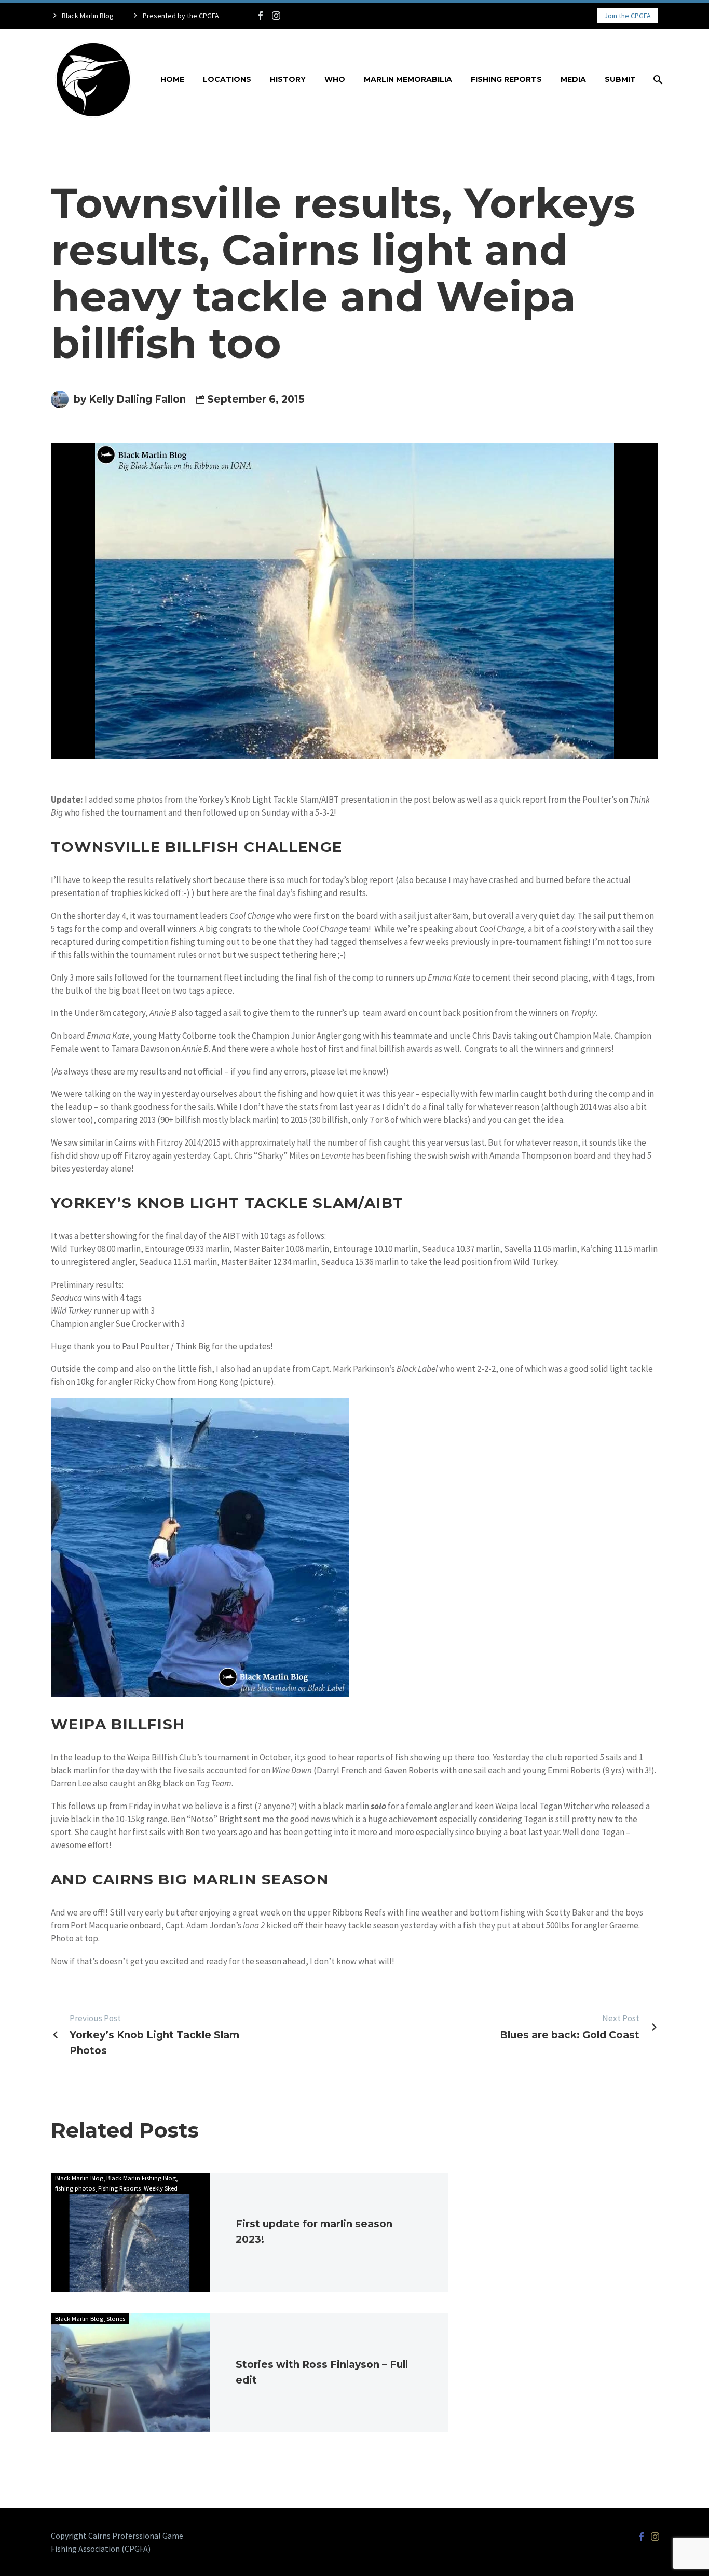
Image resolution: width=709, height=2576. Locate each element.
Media (573, 79)
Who (335, 79)
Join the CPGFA (628, 16)
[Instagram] (276, 16)
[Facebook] (261, 16)
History (288, 79)
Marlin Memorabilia (408, 79)
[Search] (657, 80)
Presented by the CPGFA (181, 16)
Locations (227, 79)
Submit (620, 79)
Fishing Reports (506, 79)
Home (172, 79)
